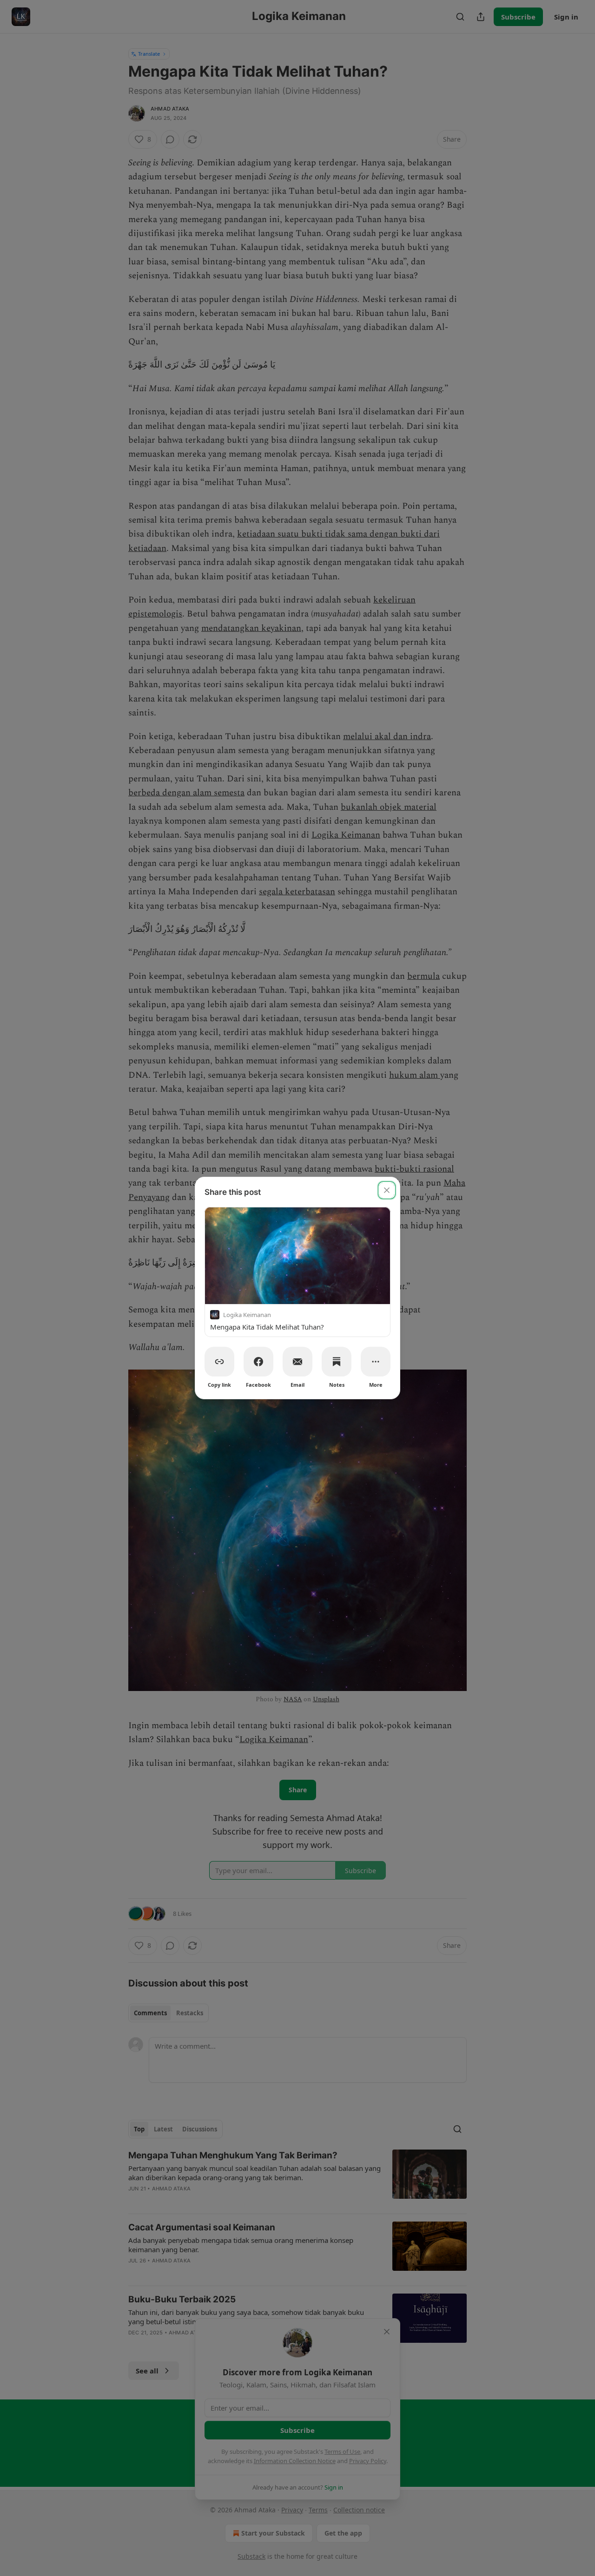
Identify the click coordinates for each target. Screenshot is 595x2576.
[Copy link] (219, 1362)
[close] (387, 1190)
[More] (376, 1362)
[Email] (297, 1362)
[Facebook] (258, 1362)
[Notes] (337, 1362)
